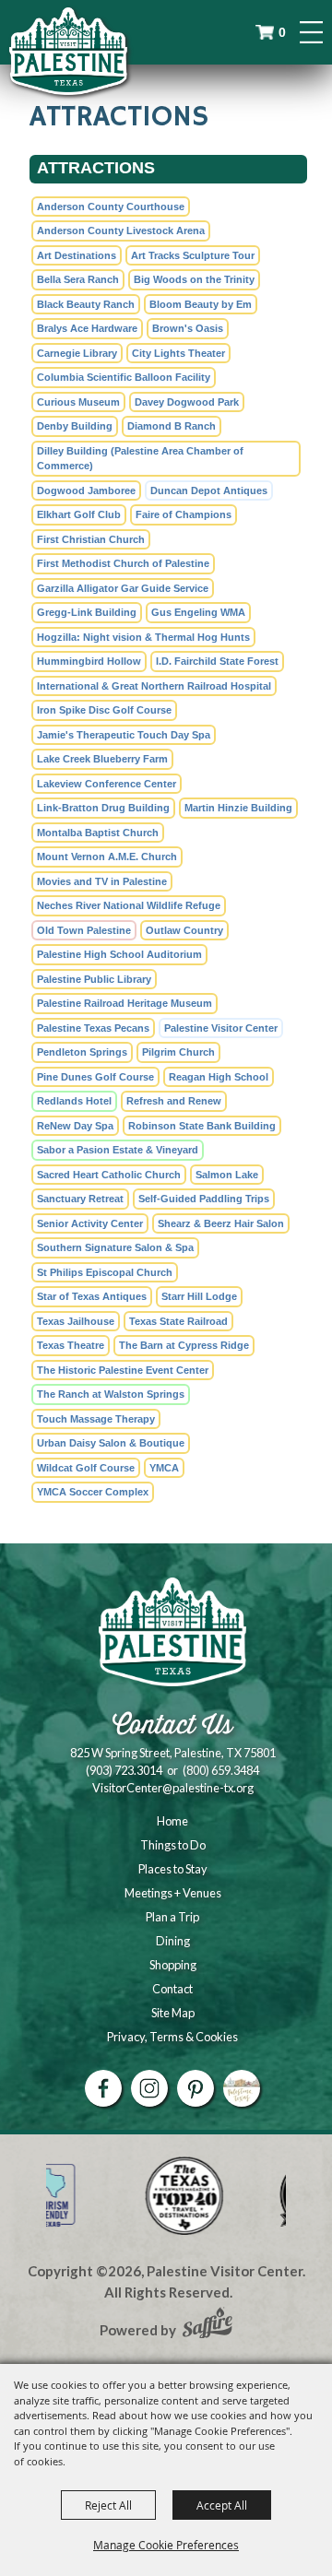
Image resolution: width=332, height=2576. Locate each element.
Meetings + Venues (173, 1893)
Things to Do (173, 1845)
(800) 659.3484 (221, 1770)
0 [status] (282, 32)
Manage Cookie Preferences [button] (166, 2545)
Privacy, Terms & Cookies (172, 2037)
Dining (173, 1941)
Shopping (173, 1965)
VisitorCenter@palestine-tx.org (173, 1788)
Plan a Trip (172, 1917)
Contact (172, 1989)
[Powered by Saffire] (207, 2325)
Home (172, 1821)
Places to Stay (173, 1869)
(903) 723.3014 (124, 1770)
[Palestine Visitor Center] (68, 51)
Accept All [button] (222, 2505)
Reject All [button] (108, 2505)
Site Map (173, 2013)
